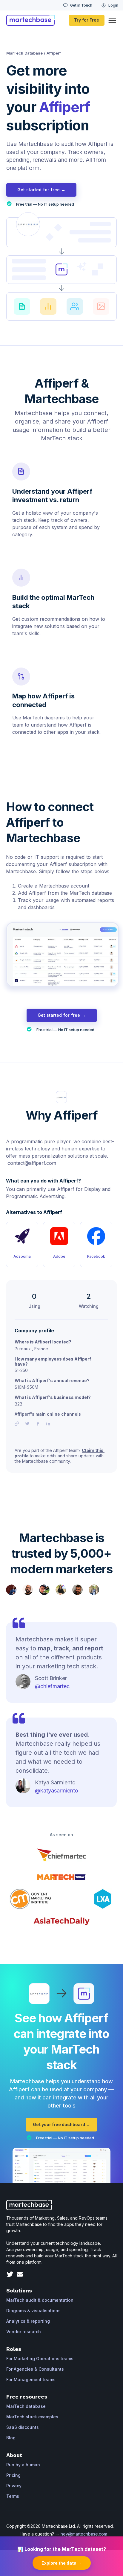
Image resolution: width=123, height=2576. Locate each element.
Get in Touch (81, 5)
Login (113, 5)
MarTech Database (24, 53)
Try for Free (87, 20)
